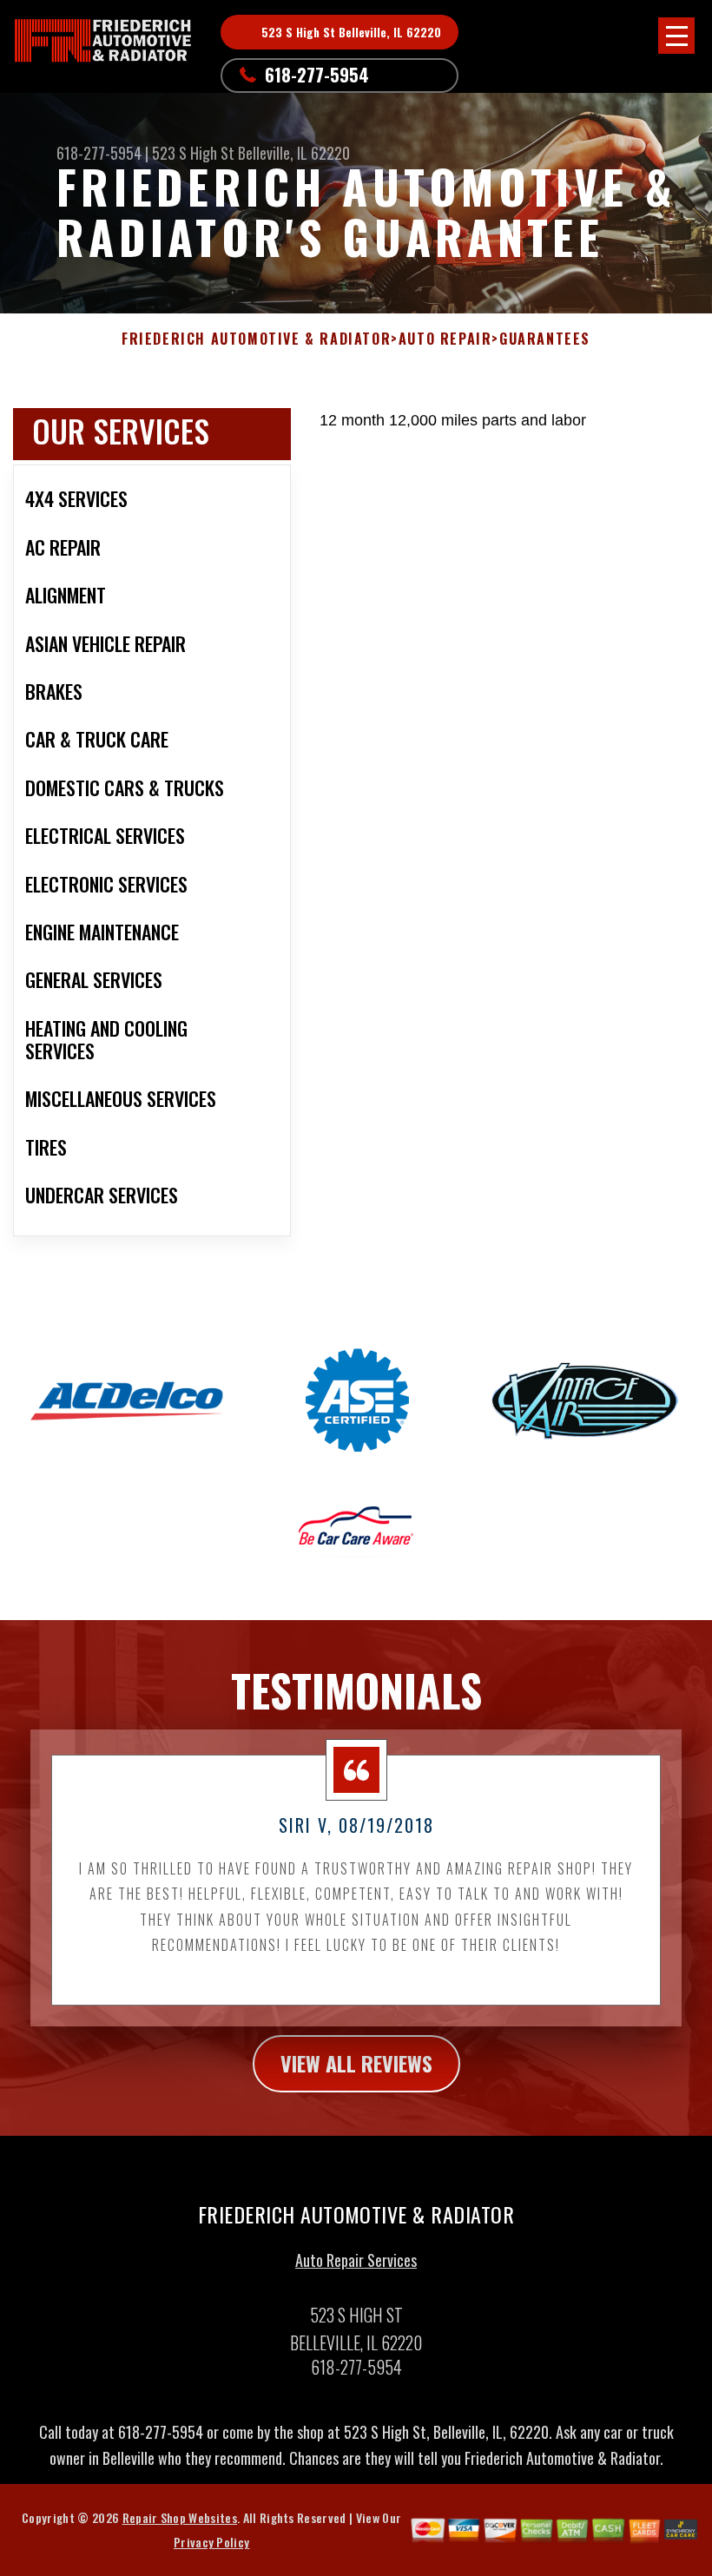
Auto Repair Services (356, 2260)
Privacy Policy (211, 2542)
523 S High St (193, 153)
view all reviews (356, 2063)
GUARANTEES (545, 339)
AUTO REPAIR (445, 339)
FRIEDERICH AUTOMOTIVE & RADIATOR (256, 339)
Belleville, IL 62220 (294, 153)
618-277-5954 (317, 75)
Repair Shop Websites (180, 2517)
